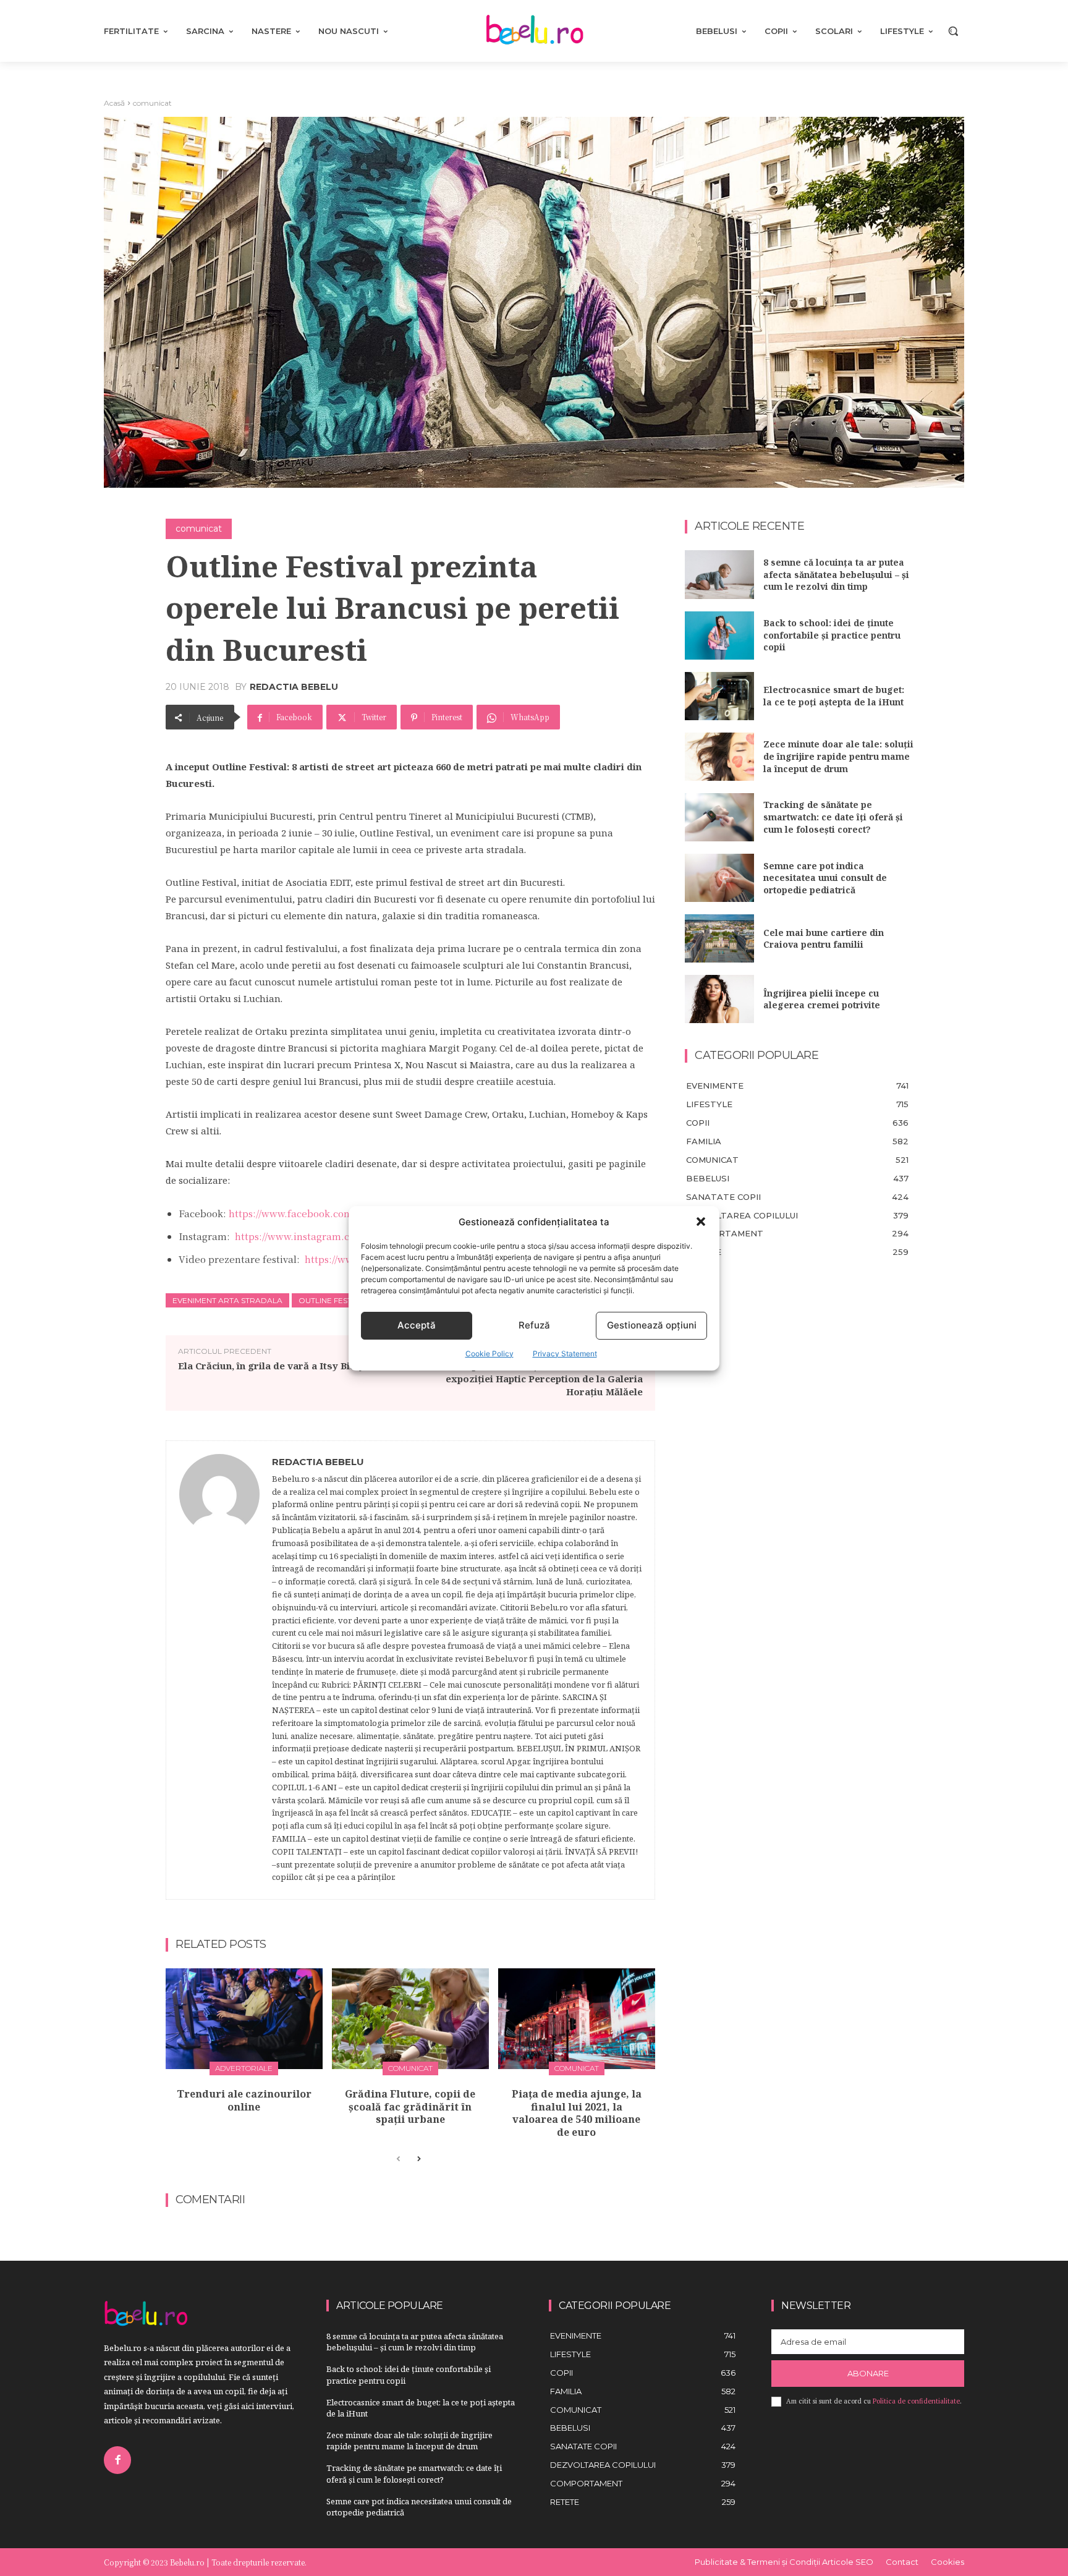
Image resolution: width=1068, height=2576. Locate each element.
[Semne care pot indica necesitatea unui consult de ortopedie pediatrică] (719, 878)
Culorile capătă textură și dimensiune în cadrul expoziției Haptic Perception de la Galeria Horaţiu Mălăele (532, 1379)
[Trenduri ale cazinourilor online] (244, 2019)
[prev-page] (398, 2159)
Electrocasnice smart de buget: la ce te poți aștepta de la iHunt (834, 696)
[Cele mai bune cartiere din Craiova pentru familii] (719, 938)
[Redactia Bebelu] (219, 1670)
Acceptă (417, 1325)
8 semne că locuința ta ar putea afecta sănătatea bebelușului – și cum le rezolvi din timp (836, 574)
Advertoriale (244, 2068)
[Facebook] (117, 2460)
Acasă (114, 103)
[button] (701, 1222)
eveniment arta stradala (227, 1300)
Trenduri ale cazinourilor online (244, 2100)
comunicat (152, 103)
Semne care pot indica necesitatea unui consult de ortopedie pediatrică (825, 878)
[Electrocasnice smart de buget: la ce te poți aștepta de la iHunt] (719, 696)
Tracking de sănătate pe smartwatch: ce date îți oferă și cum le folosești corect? (833, 817)
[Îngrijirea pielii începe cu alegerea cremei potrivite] (719, 999)
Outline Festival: (334, 1300)
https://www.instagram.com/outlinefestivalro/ (341, 1236)
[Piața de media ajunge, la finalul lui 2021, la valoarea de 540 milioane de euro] (577, 2019)
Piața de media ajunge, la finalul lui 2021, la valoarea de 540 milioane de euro (577, 2113)
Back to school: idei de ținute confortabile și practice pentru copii (832, 635)
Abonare (868, 2373)
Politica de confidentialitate (916, 2401)
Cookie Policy (489, 1354)
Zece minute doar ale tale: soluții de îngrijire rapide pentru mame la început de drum (838, 756)
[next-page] (418, 2159)
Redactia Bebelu (294, 687)
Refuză (534, 1325)
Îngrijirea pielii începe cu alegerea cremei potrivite (822, 999)
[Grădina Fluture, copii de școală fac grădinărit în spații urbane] (410, 2019)
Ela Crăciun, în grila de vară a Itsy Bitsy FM (280, 1366)
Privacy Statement (565, 1354)
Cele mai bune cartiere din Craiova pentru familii (824, 939)
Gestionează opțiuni (652, 1325)
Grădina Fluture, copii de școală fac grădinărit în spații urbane (410, 2107)
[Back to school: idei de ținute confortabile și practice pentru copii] (719, 635)
